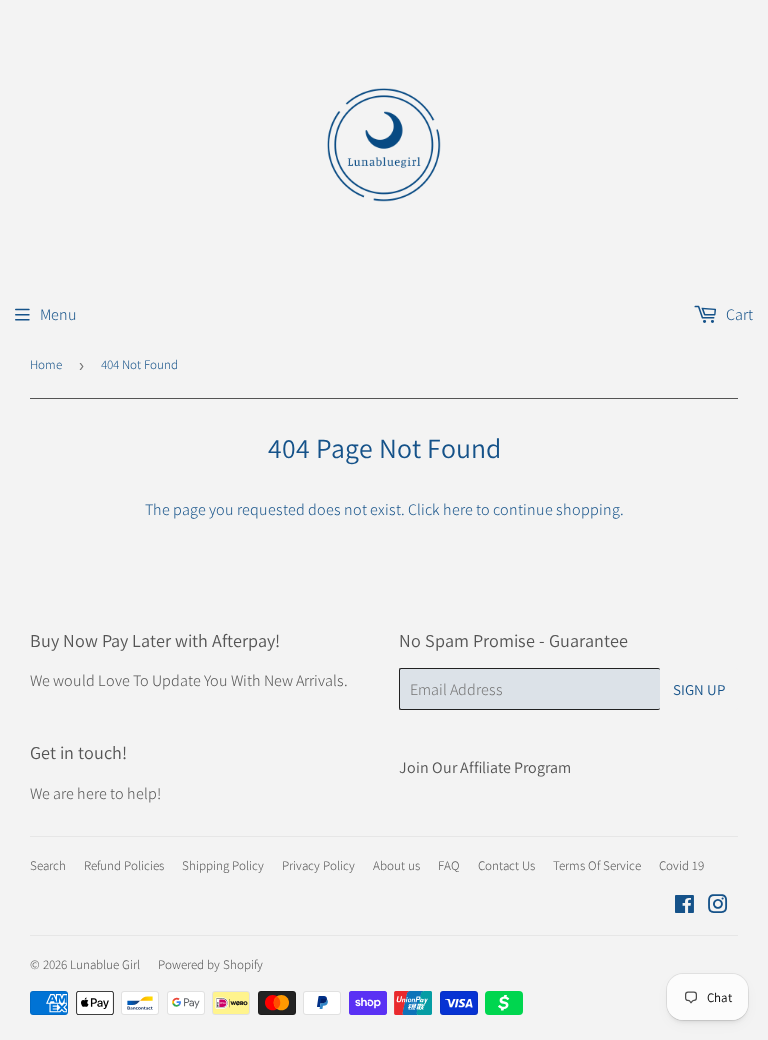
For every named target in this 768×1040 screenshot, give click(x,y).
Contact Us (506, 865)
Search (48, 865)
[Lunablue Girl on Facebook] (684, 906)
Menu (58, 314)
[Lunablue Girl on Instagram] (718, 906)
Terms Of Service (597, 865)
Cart (738, 314)
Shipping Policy (223, 865)
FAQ (449, 865)
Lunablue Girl (105, 964)
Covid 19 (681, 865)
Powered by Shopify (210, 964)
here (458, 509)
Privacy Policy (318, 865)
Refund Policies (124, 865)
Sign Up (699, 689)
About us (396, 865)
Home (46, 364)
